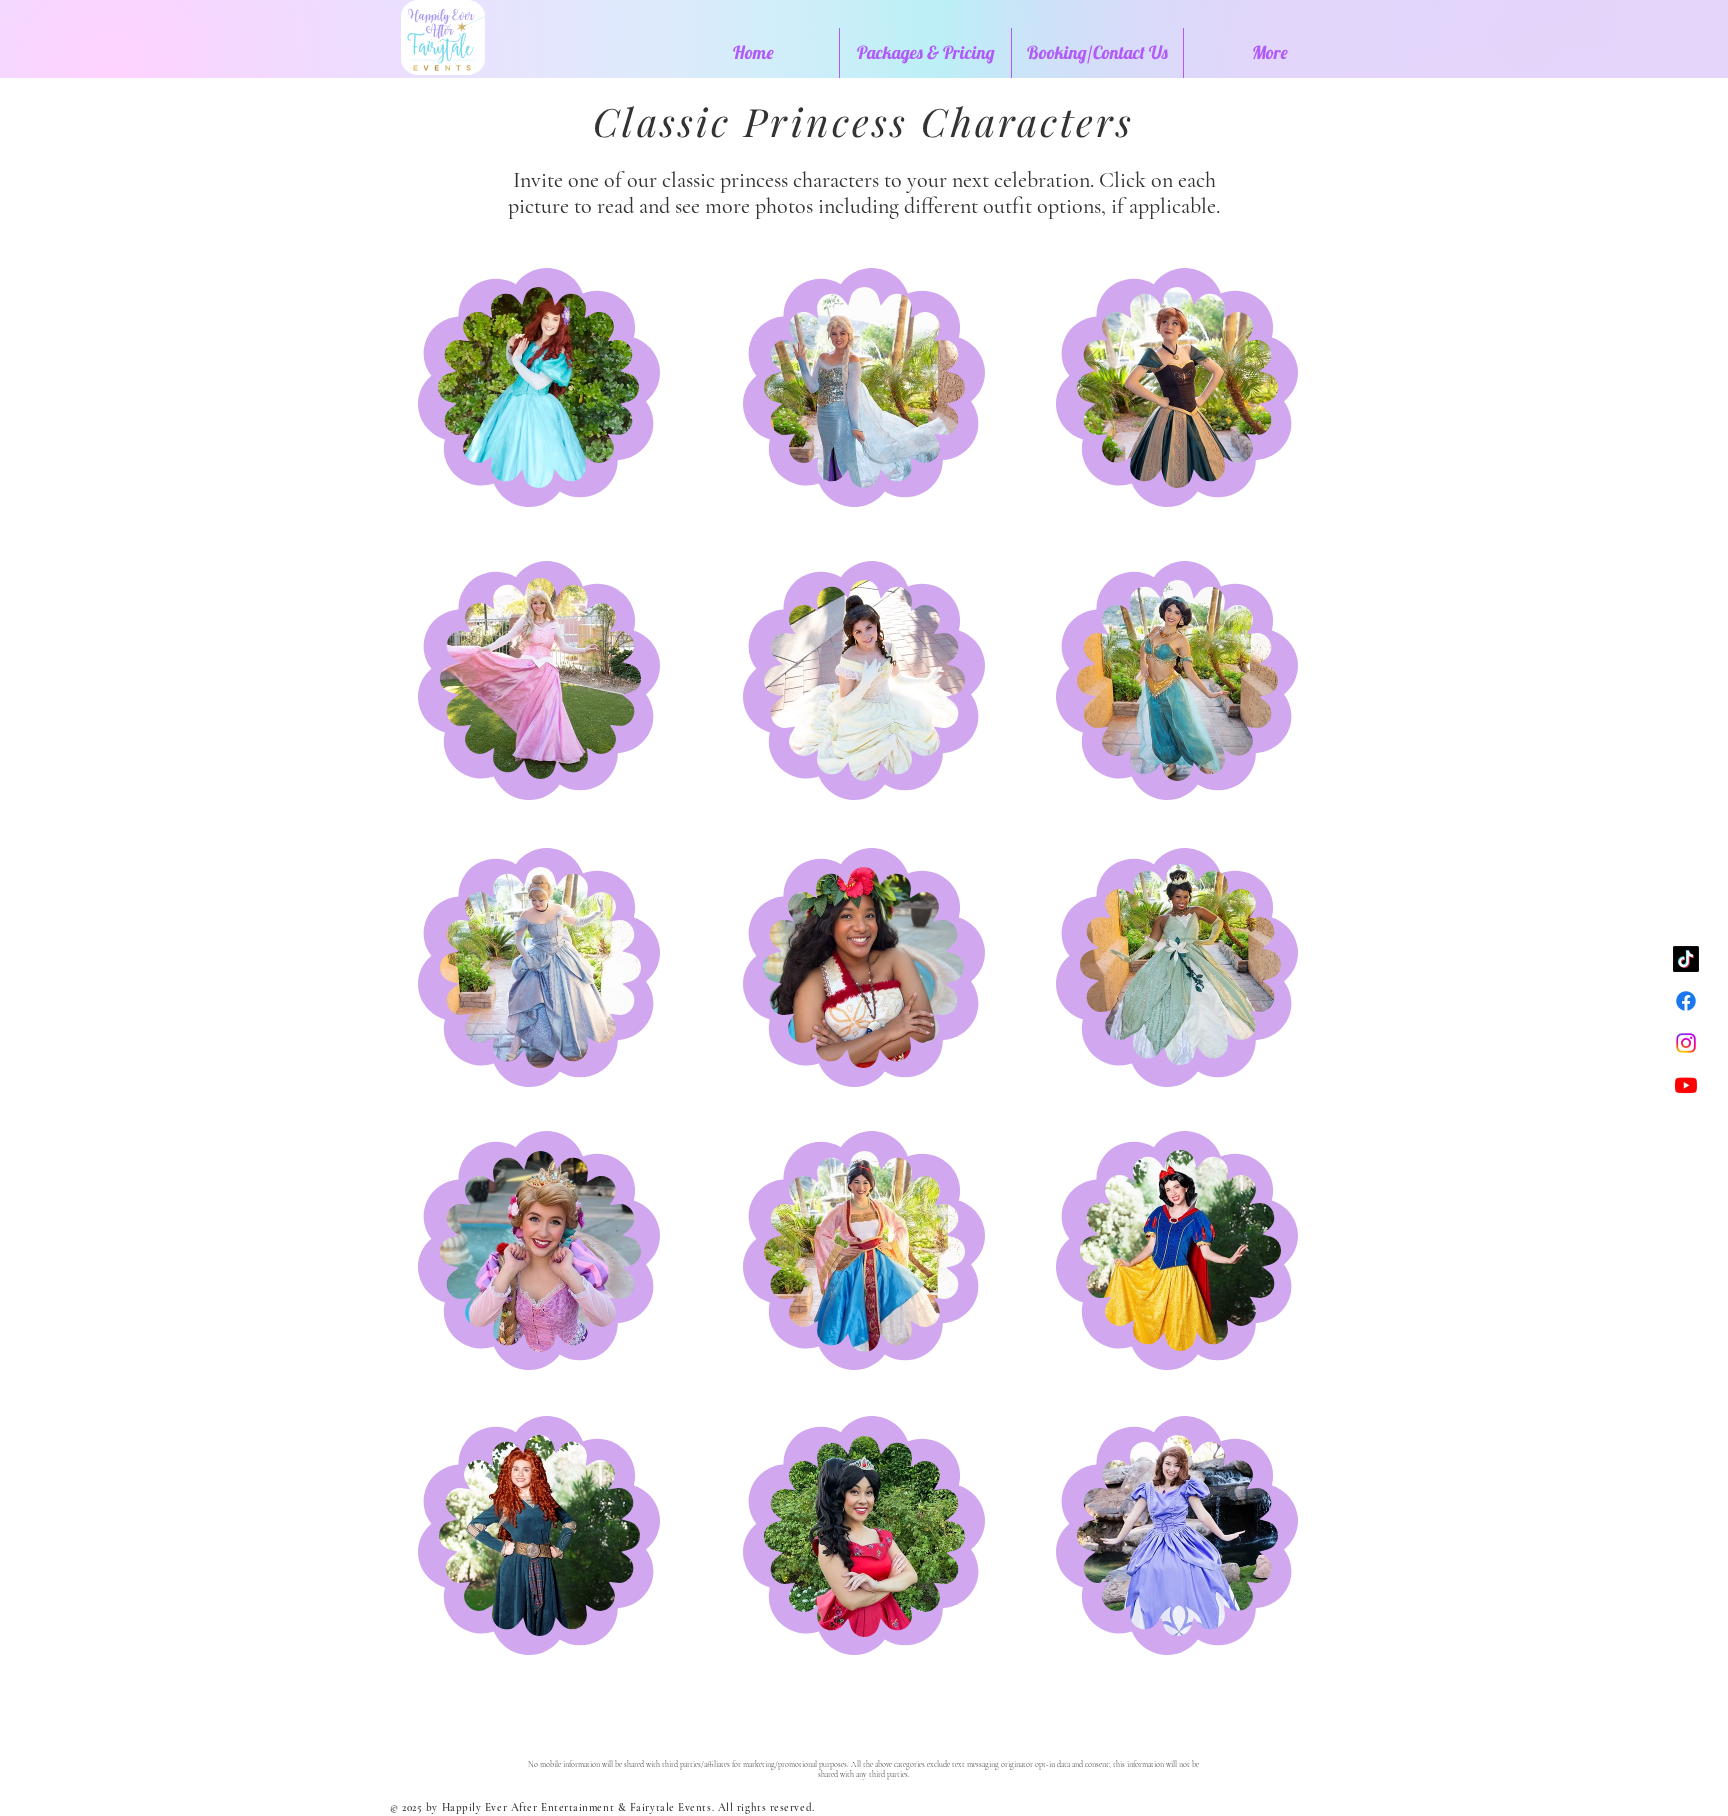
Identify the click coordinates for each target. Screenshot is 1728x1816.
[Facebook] (1686, 1001)
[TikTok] (1686, 959)
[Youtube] (1686, 1085)
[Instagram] (1686, 1043)
